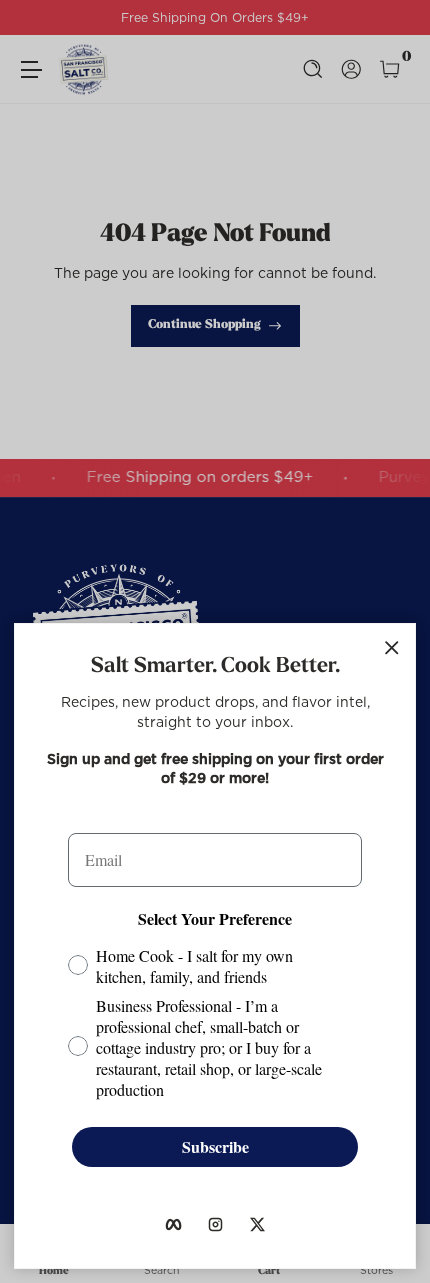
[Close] (392, 648)
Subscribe (215, 1146)
